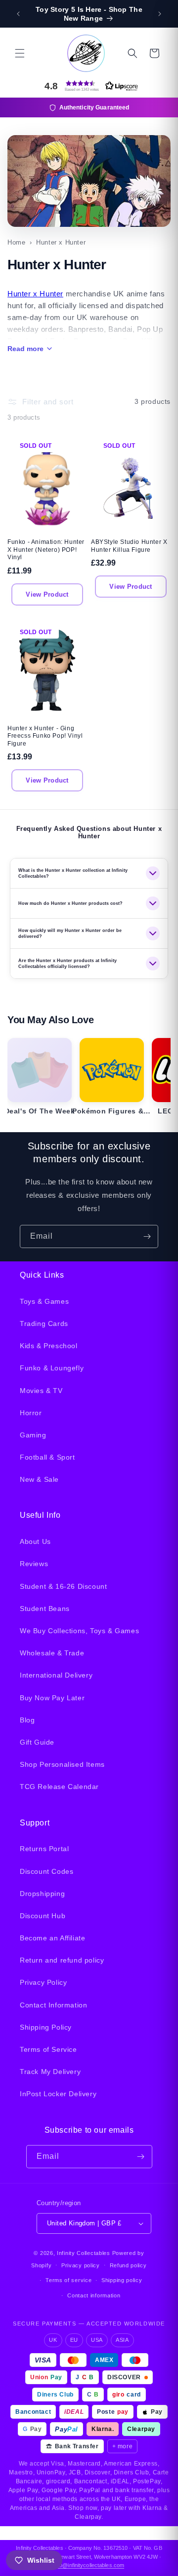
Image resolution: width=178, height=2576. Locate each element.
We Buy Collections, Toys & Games (79, 1631)
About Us (35, 1541)
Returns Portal (44, 1849)
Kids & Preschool (49, 1346)
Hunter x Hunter (35, 294)
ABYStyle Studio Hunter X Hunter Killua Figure (129, 546)
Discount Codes (46, 1871)
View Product (47, 594)
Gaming (33, 1435)
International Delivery (56, 1675)
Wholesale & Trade (52, 1653)
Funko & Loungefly (52, 1368)
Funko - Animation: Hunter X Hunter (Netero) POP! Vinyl (46, 550)
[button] (20, 53)
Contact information (94, 2295)
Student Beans (45, 1609)
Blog (27, 1720)
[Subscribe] (147, 1236)
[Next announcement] (160, 14)
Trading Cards (44, 1324)
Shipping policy (122, 2280)
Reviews (34, 1564)
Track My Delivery (50, 2072)
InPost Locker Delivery (58, 2094)
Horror (31, 1413)
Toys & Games (44, 1301)
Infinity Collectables (84, 2253)
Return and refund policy (62, 1960)
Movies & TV (41, 1391)
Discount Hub (43, 1916)
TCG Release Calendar (59, 1787)
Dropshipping (42, 1894)
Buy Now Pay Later (52, 1698)
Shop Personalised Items (62, 1764)
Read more (25, 349)
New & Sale (39, 1479)
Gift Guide (37, 1742)
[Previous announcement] (18, 14)
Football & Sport (47, 1457)
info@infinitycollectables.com (89, 2565)
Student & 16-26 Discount (63, 1586)
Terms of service (68, 2280)
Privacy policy (81, 2265)
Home (16, 242)
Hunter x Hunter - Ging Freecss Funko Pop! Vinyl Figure (45, 736)
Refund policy (128, 2265)
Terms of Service (48, 2049)
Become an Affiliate (52, 1938)
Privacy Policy (43, 1982)
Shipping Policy (46, 2027)
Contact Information (53, 2005)
